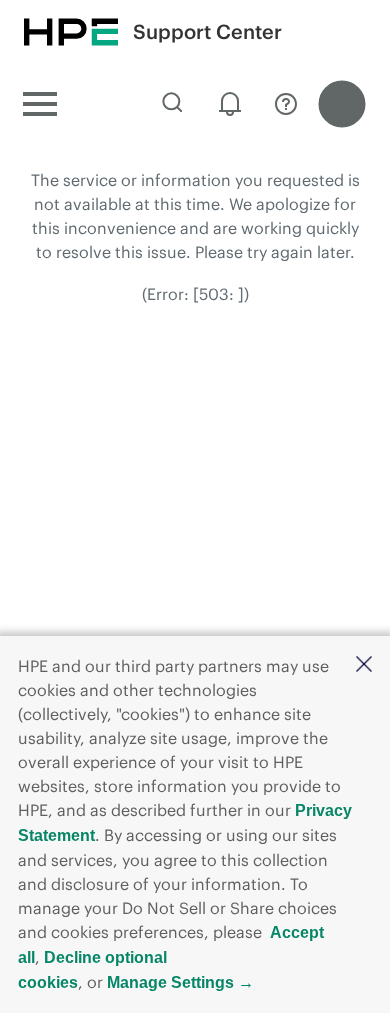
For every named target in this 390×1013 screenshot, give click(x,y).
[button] (364, 665)
